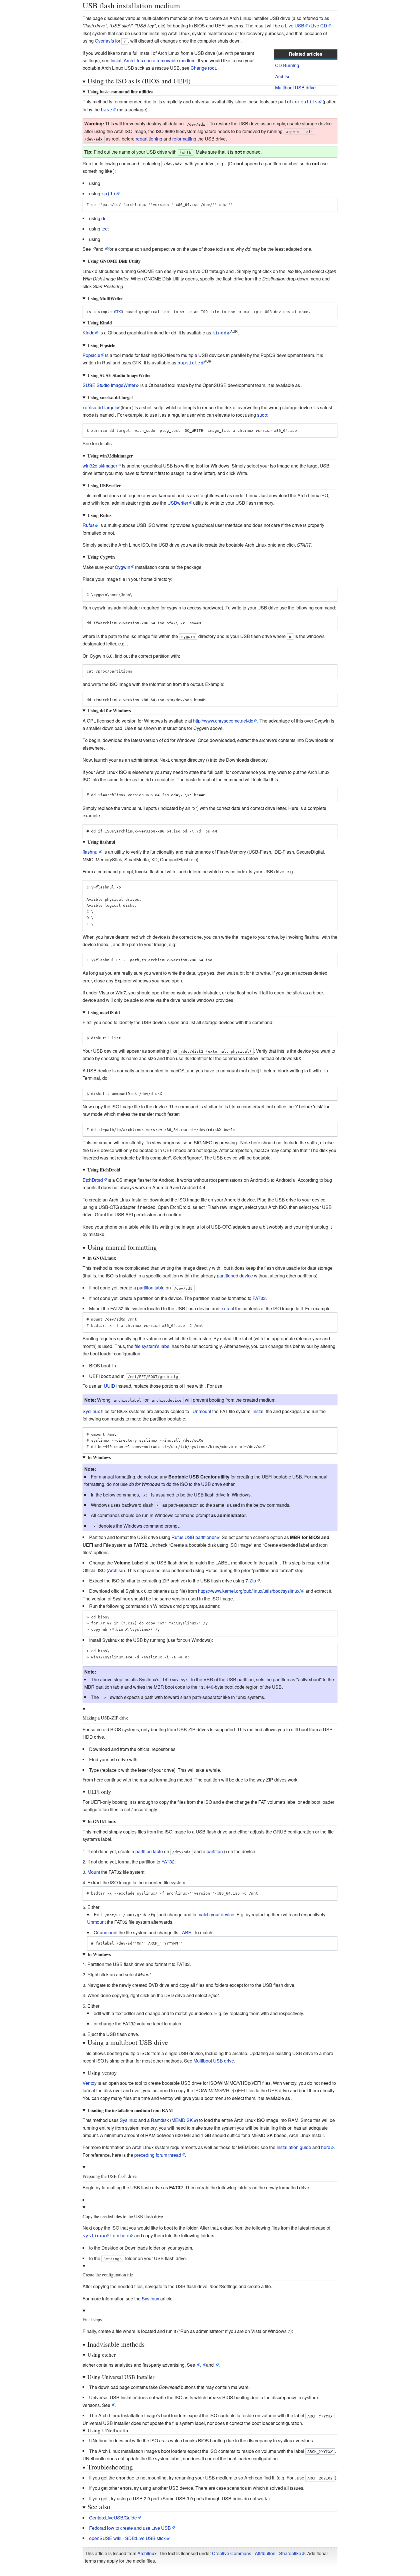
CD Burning (287, 65)
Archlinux (147, 2553)
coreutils (305, 102)
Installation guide (294, 2147)
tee (105, 229)
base (107, 110)
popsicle (189, 363)
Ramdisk (160, 2120)
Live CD (319, 26)
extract (227, 1308)
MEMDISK (182, 2120)
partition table (151, 1288)
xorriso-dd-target (99, 407)
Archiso (283, 76)
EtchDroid (93, 1180)
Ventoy (90, 2083)
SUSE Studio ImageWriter (109, 385)
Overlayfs (104, 41)
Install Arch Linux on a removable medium (153, 60)
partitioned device (235, 1276)
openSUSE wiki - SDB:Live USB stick (127, 2538)
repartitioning (149, 139)
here (326, 2147)
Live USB (295, 26)
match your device (216, 1914)
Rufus (89, 525)
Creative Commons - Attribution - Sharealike (257, 2553)
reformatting (184, 139)
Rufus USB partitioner (194, 1537)
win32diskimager (100, 466)
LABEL (187, 1932)
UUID (109, 1386)
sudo (262, 415)
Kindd (89, 333)
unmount (109, 1932)
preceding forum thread (158, 2155)
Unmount (202, 1411)
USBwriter (178, 503)
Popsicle (91, 355)
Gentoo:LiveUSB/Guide (113, 2518)
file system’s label (153, 1346)
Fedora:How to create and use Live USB (130, 2528)
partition (215, 1851)
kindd (219, 333)
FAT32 (259, 1298)
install (259, 1411)
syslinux (94, 2236)
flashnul (91, 852)
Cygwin (123, 567)
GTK (117, 312)
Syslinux (91, 1411)
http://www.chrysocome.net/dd (223, 721)
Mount (94, 1872)
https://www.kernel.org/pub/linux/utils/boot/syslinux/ (249, 1591)
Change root (203, 68)
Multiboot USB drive (295, 88)
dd (104, 218)
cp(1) (109, 194)
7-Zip (251, 1581)
